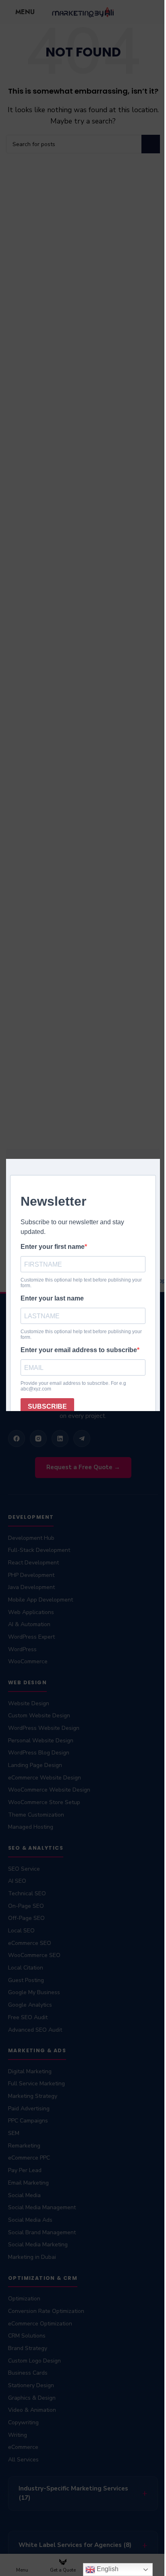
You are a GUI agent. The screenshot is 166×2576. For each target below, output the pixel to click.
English (101, 2569)
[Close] (156, 1139)
